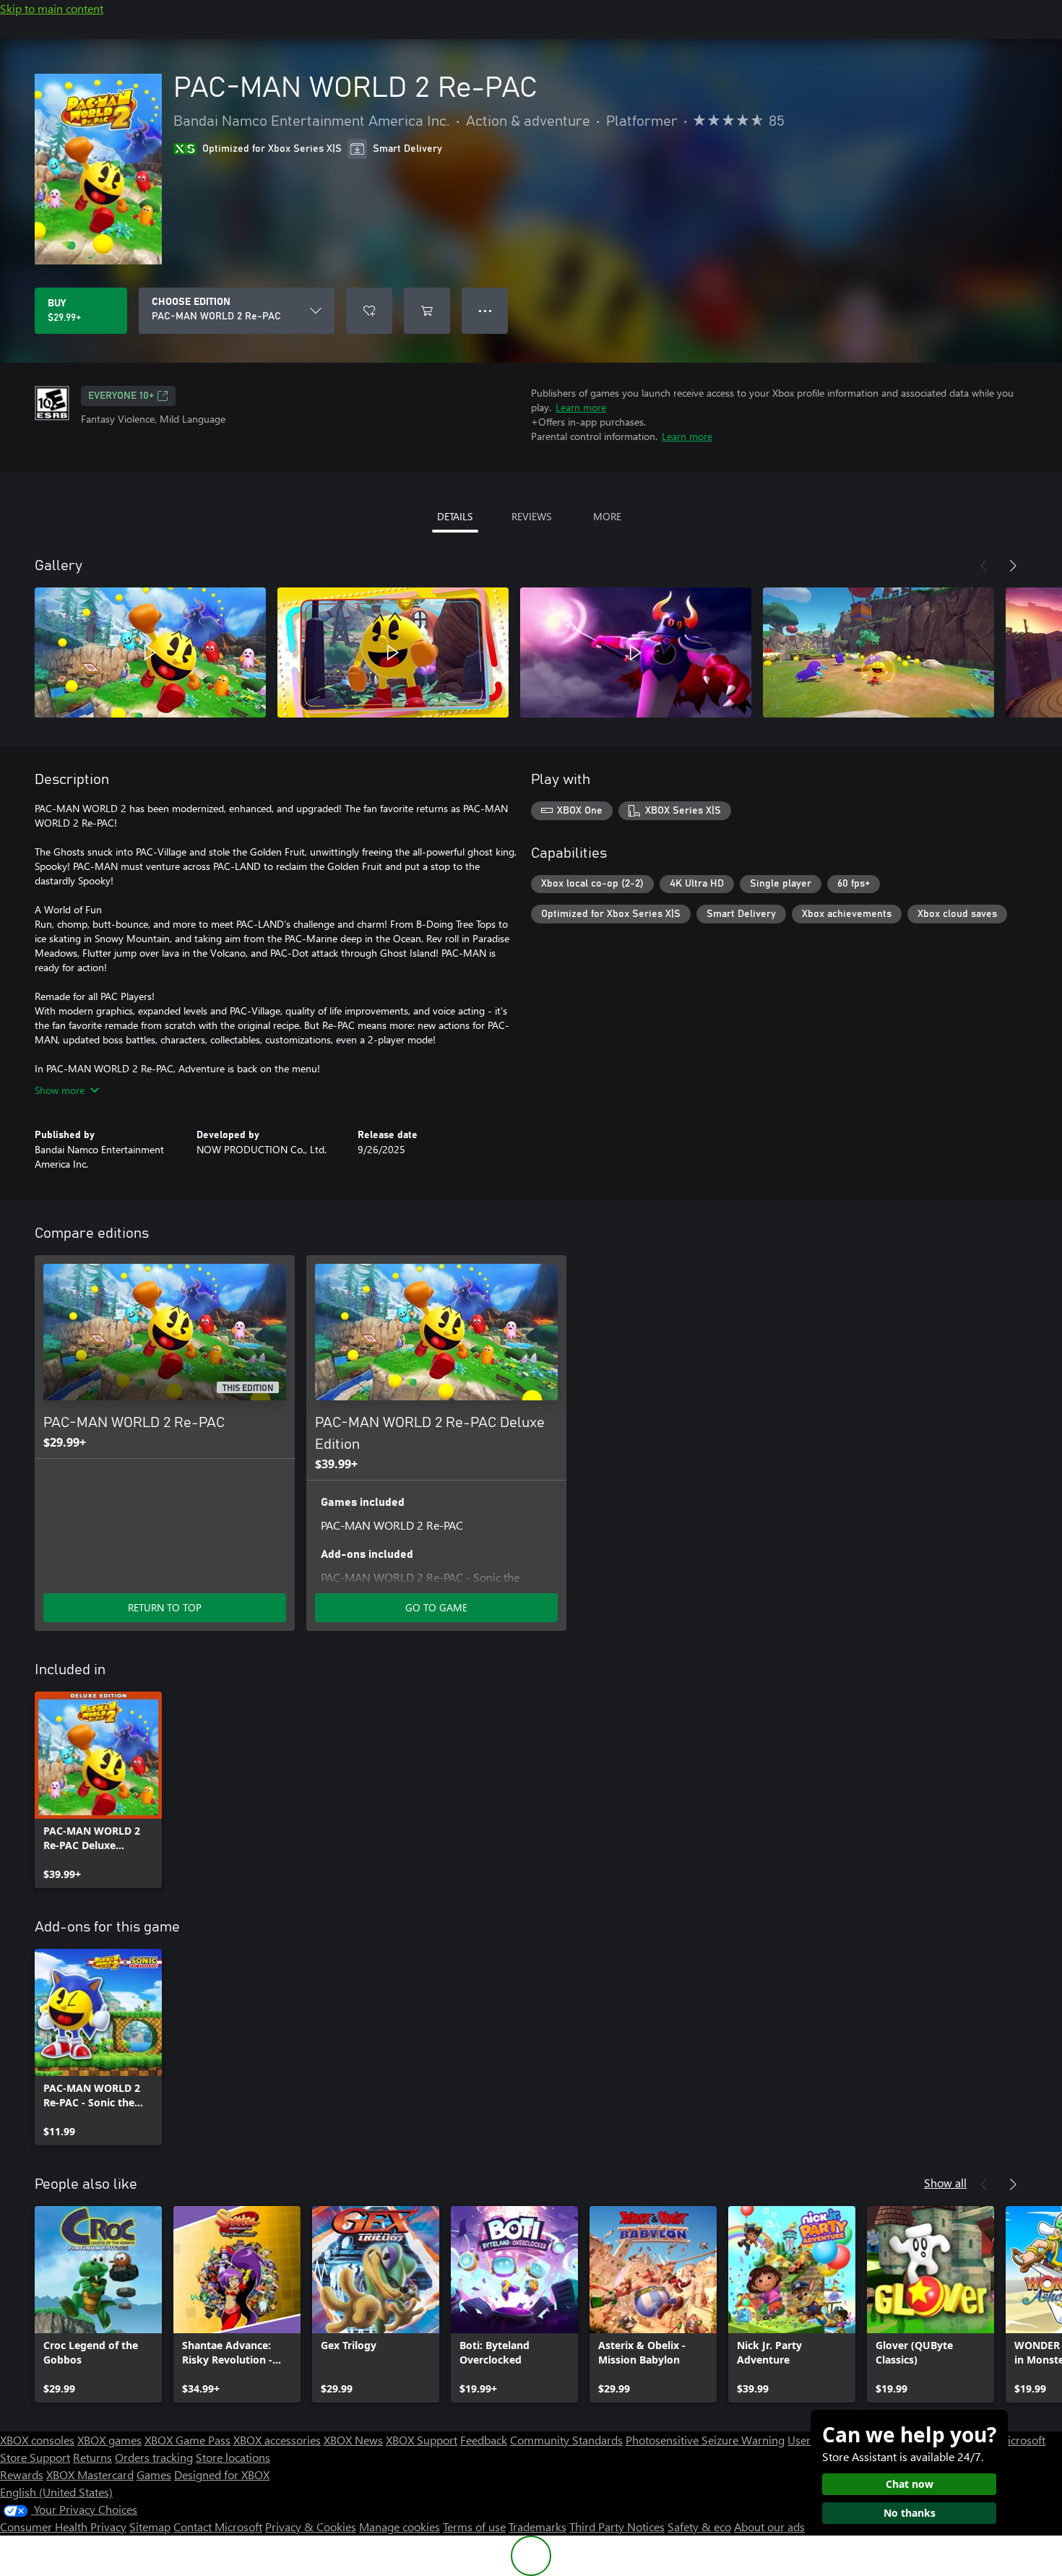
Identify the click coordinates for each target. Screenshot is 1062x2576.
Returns (92, 2457)
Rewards (22, 2474)
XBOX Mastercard (90, 2474)
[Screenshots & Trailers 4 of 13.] (878, 652)
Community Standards (566, 2440)
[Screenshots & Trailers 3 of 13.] (636, 652)
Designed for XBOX (222, 2474)
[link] (98, 1790)
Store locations (233, 2457)
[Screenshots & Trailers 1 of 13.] (150, 652)
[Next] (1013, 566)
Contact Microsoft (218, 2527)
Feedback (484, 2440)
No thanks (910, 2513)
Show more (60, 1090)
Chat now (910, 2484)
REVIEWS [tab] (531, 516)
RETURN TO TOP (165, 1607)
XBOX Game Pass (187, 2440)
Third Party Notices (617, 2527)
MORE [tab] (607, 516)
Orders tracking (154, 2457)
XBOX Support (422, 2440)
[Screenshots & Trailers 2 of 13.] (393, 652)
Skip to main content (52, 8)
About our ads (769, 2527)
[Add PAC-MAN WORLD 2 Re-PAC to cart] (427, 311)
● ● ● (485, 310)
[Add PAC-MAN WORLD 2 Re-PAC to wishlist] (369, 311)
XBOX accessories (277, 2440)
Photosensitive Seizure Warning (705, 2440)
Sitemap (150, 2527)
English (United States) (56, 2492)
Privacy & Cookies (311, 2527)
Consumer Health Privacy (63, 2527)
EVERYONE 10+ (121, 396)
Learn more (581, 407)
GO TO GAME (436, 1607)
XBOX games (109, 2440)
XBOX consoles (37, 2440)
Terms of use (474, 2527)
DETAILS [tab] (455, 516)
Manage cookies (400, 2527)
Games (154, 2474)
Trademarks (538, 2527)
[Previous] (984, 566)
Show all (945, 2183)
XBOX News (353, 2440)
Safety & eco (699, 2527)
